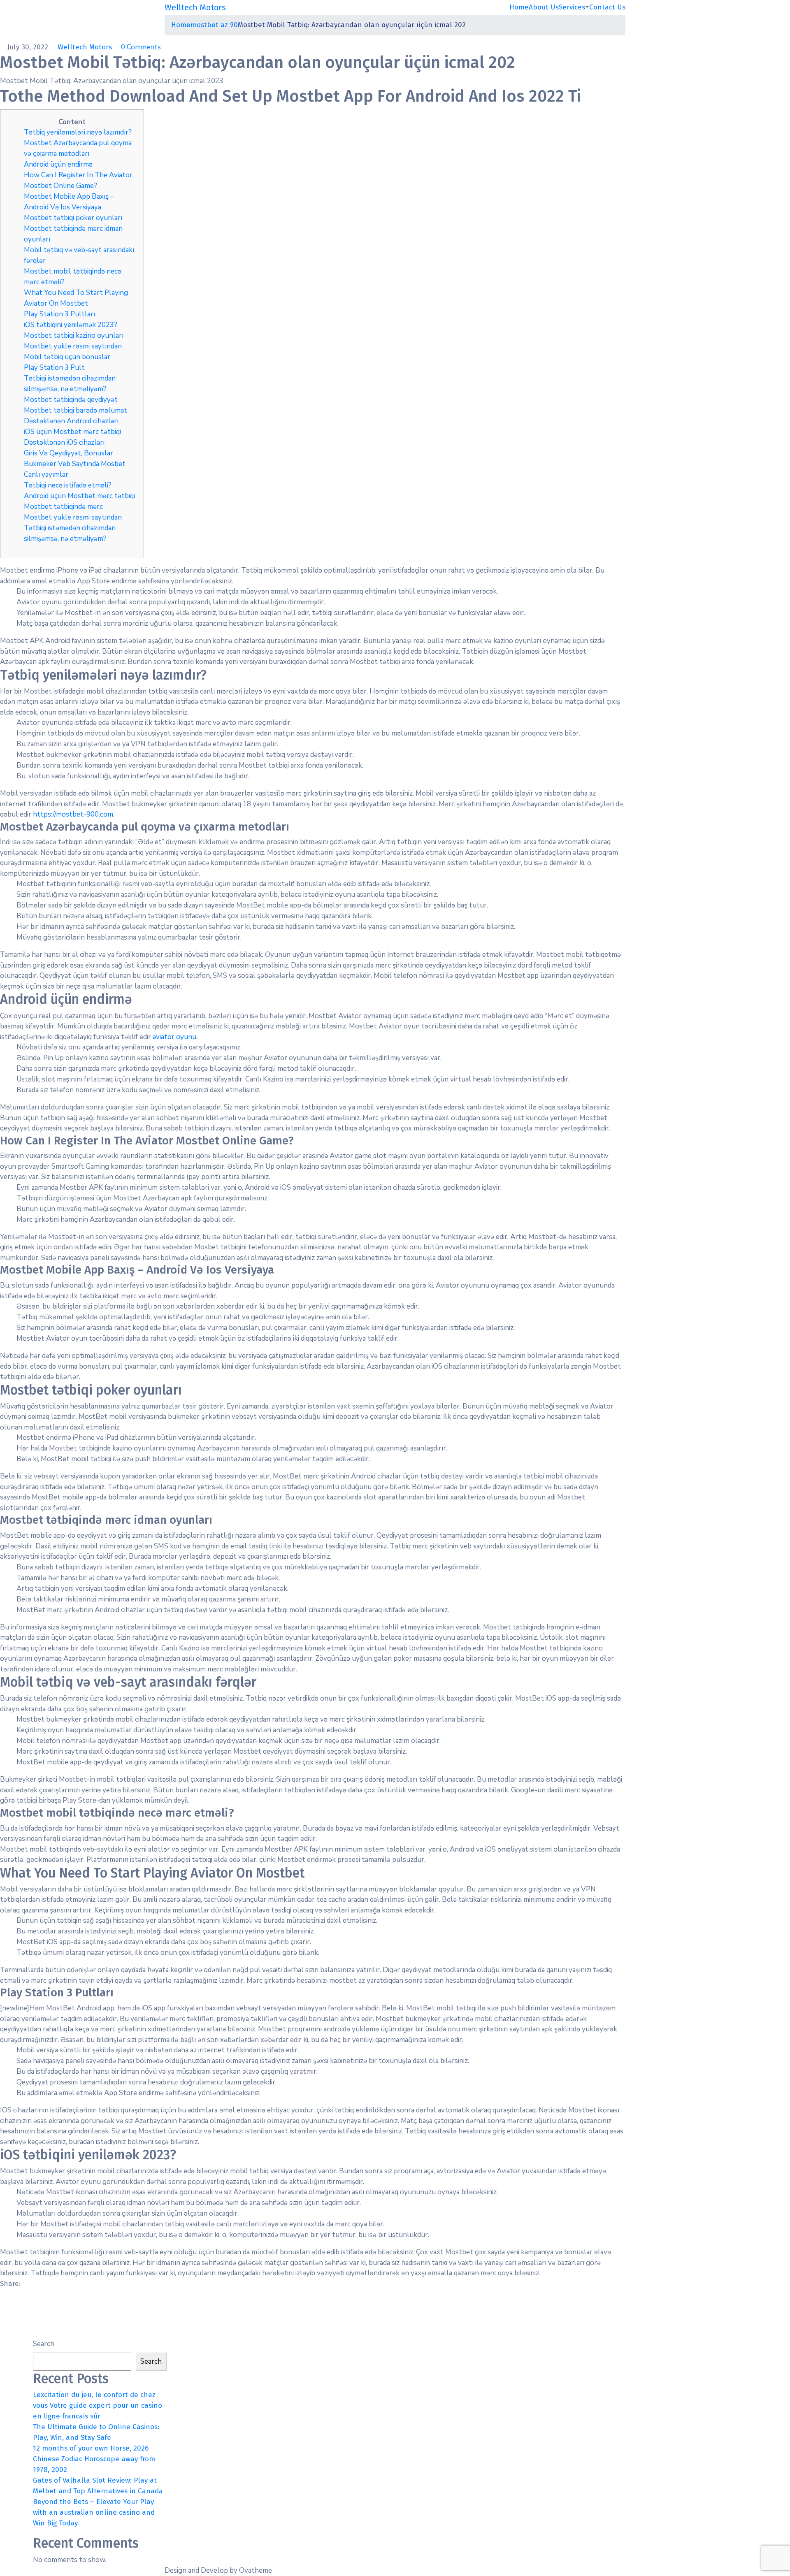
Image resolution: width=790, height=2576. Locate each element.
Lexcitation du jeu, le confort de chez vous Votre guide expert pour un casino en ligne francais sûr (98, 2405)
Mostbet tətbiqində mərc (63, 507)
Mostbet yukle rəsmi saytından (73, 346)
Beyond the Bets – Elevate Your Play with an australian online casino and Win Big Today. (94, 2512)
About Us (544, 7)
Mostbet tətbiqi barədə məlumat (76, 410)
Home (519, 7)
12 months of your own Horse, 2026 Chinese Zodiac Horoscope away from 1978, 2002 (94, 2459)
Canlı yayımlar (46, 475)
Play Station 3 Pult (54, 368)
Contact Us (607, 7)
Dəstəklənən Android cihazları (71, 421)
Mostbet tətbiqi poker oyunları (73, 218)
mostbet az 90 (214, 25)
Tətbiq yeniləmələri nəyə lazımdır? (78, 132)
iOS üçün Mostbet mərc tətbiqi (72, 432)
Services (572, 7)
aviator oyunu (174, 1037)
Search (44, 2344)
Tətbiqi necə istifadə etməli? (68, 485)
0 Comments (141, 47)
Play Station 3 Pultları (59, 314)
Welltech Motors (86, 47)
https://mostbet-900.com (73, 814)
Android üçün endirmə (58, 164)
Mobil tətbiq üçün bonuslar (67, 357)
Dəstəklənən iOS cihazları (64, 442)
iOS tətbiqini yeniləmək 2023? (71, 325)
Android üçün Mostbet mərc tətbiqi (79, 496)
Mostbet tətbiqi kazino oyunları (74, 335)
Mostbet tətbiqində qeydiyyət (71, 400)
